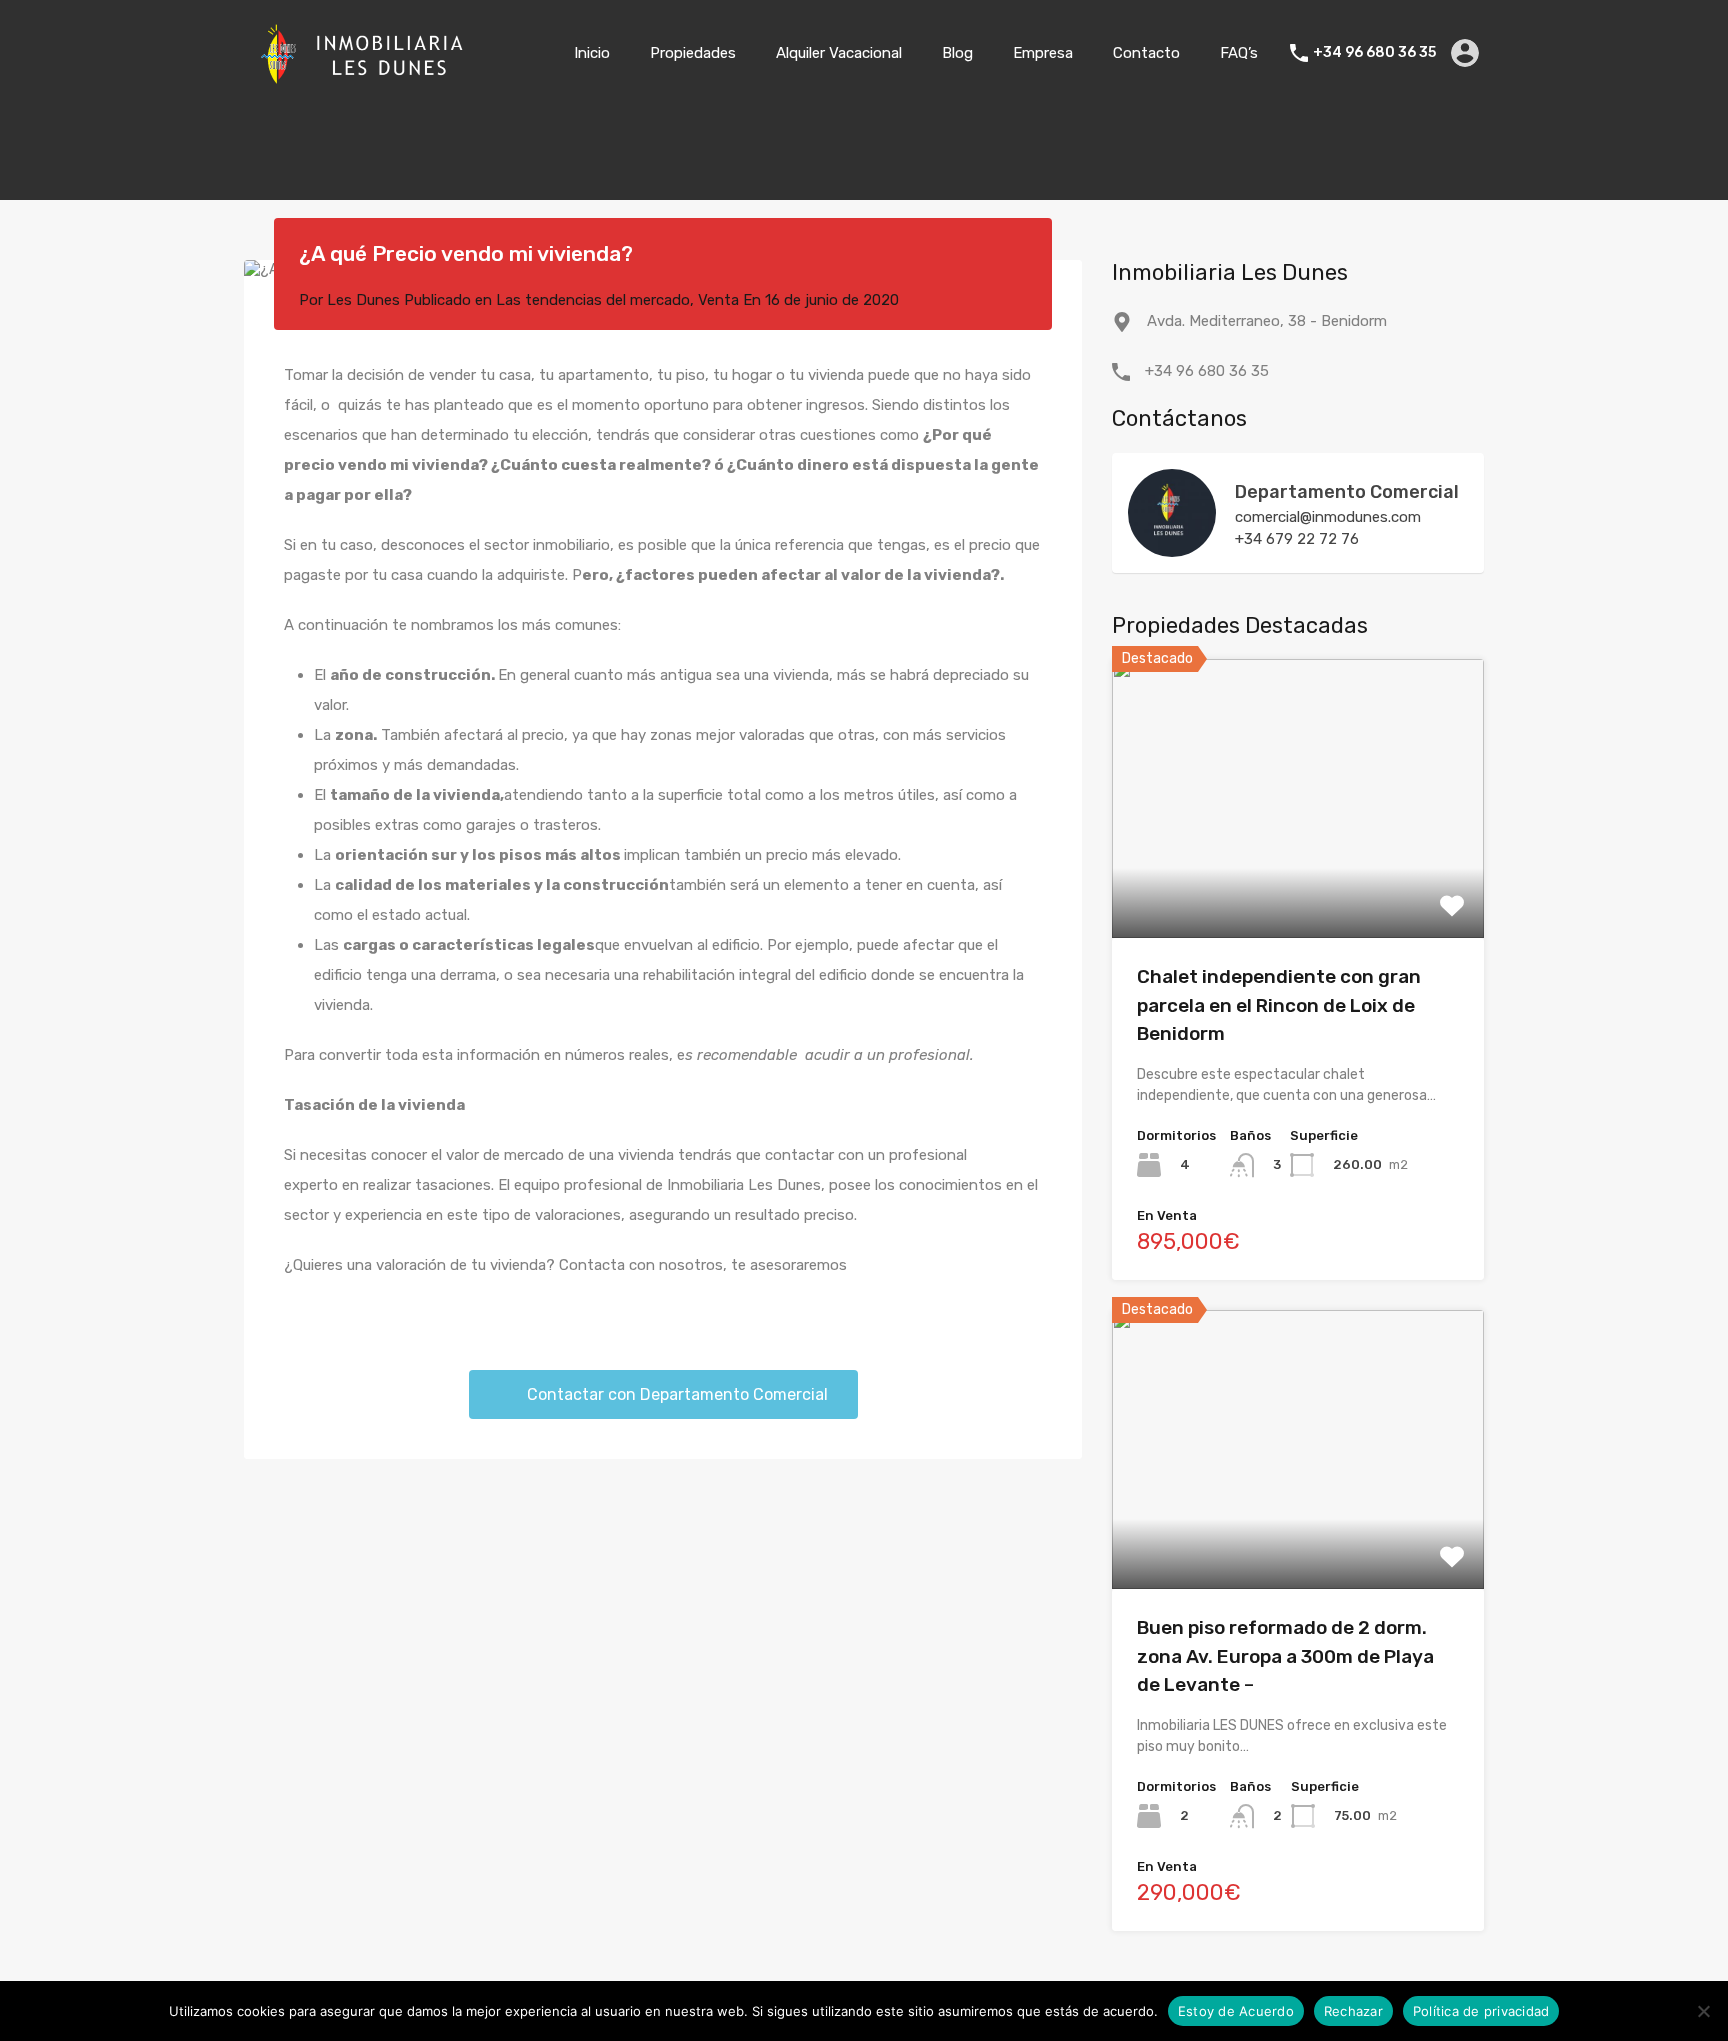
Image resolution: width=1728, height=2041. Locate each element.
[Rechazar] (1703, 2012)
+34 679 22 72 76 (1297, 539)
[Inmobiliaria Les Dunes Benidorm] (364, 78)
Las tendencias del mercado (593, 300)
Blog (957, 53)
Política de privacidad (1481, 2011)
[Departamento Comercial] (1172, 548)
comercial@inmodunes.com (1328, 517)
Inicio (592, 53)
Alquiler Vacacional (839, 53)
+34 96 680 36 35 (1374, 53)
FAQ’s (1239, 53)
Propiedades (693, 53)
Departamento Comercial (1347, 492)
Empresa (1043, 53)
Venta (718, 300)
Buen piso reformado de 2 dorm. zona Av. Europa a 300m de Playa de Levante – (1285, 1656)
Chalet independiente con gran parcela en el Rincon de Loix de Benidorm (1279, 1005)
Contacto (1146, 53)
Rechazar (1353, 2011)
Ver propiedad (1298, 882)
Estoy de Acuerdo (1236, 2011)
